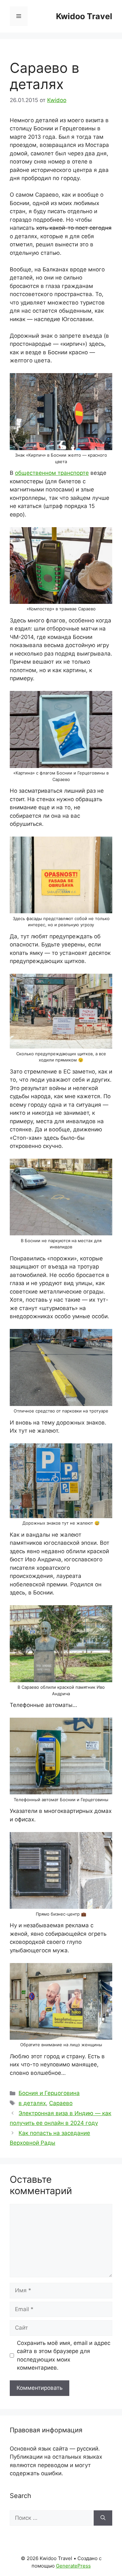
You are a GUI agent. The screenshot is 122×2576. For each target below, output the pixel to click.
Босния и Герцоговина (49, 2093)
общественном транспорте (52, 473)
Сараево (61, 2103)
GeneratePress (73, 2566)
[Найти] (103, 2518)
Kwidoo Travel (84, 16)
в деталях (32, 2103)
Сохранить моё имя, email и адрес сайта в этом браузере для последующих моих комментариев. (64, 2355)
